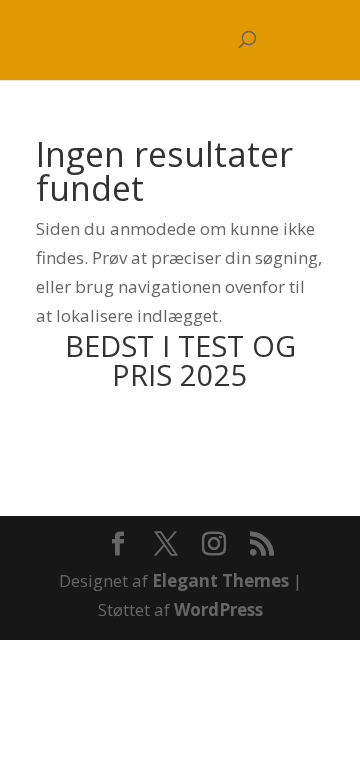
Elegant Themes (220, 580)
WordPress (218, 609)
